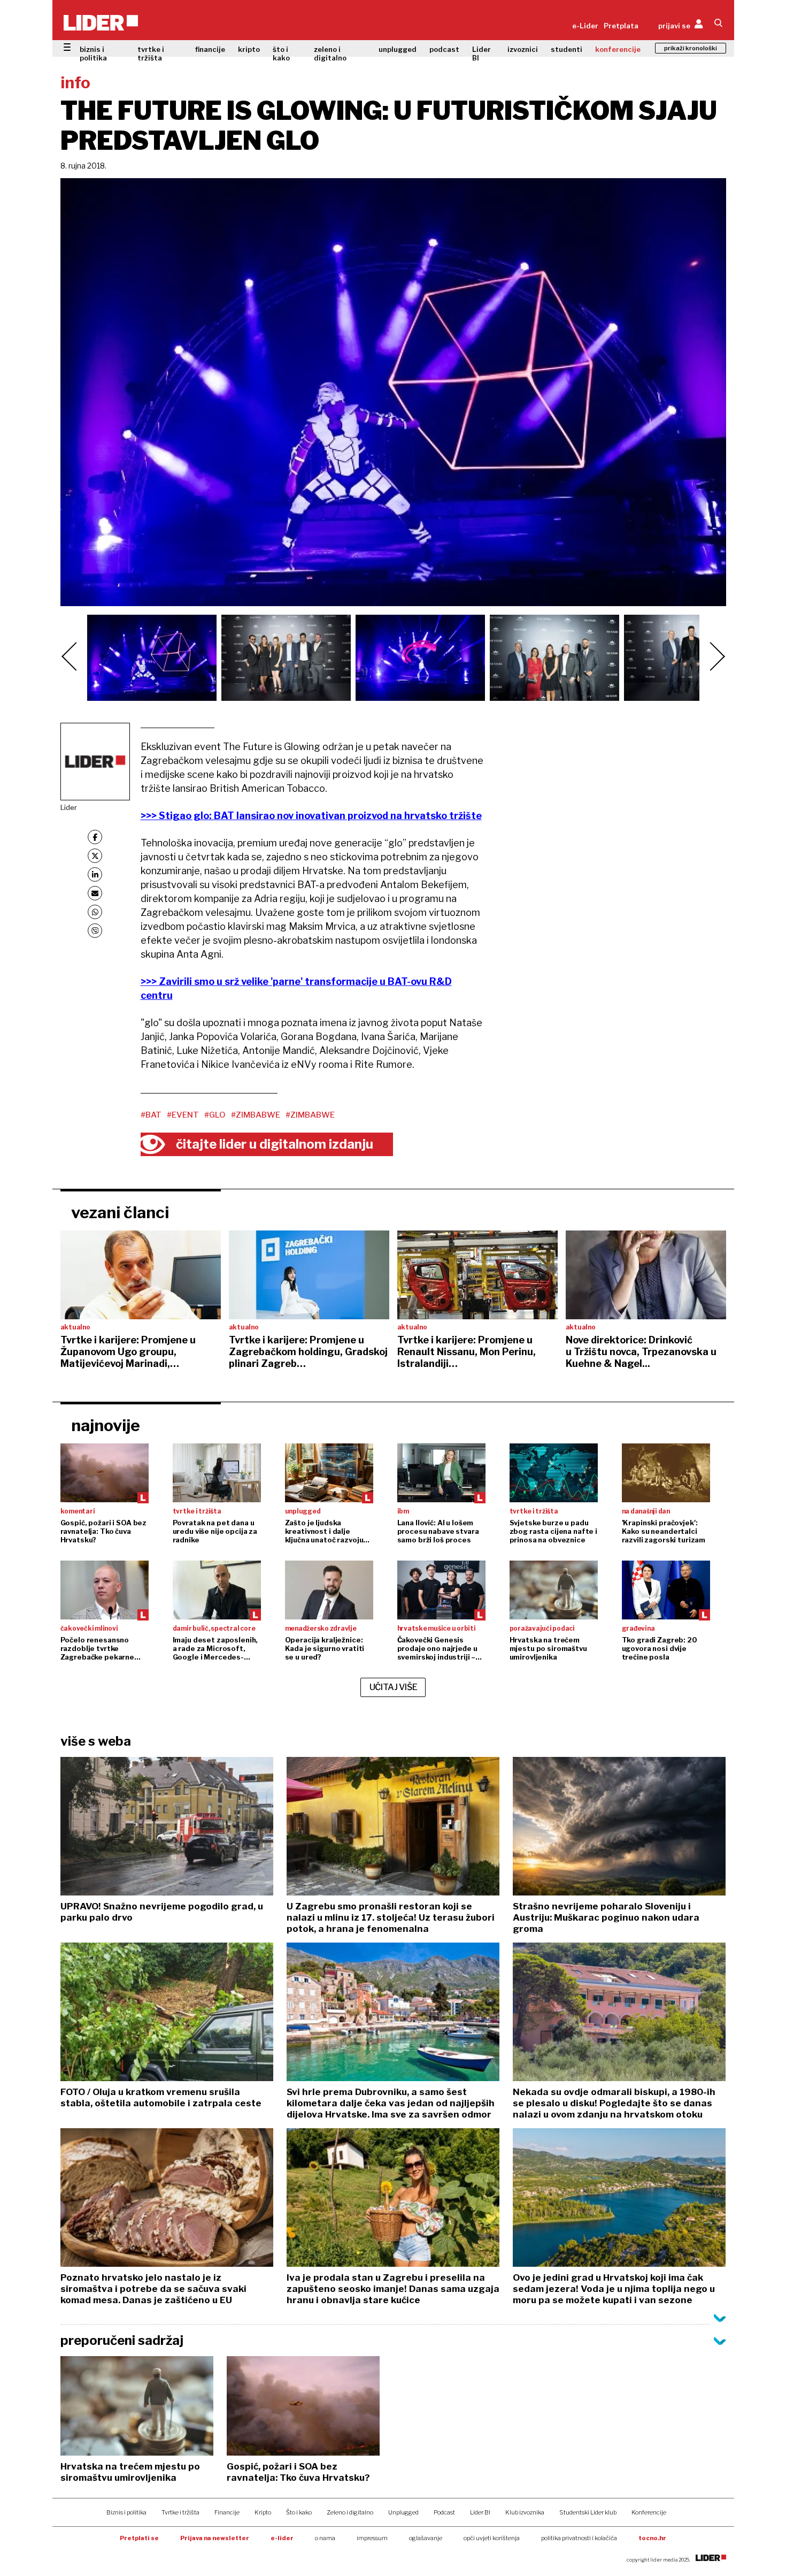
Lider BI (481, 53)
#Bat (151, 1115)
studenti (567, 49)
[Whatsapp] (95, 912)
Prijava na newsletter (215, 2538)
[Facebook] (95, 837)
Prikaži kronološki (691, 48)
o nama (325, 2538)
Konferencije (649, 2512)
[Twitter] (95, 856)
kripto (249, 49)
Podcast (444, 2512)
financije (210, 49)
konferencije (618, 49)
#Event (183, 1115)
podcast (444, 49)
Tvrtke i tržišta (180, 2512)
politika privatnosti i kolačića (579, 2538)
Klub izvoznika (525, 2512)
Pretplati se (139, 2538)
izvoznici (523, 49)
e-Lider (585, 26)
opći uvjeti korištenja (492, 2538)
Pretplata (621, 26)
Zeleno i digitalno (350, 2512)
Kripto (263, 2512)
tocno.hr (652, 2538)
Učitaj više (394, 1687)
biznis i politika (93, 53)
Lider (69, 807)
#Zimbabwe (256, 1115)
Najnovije (106, 1425)
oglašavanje (426, 2538)
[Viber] (95, 931)
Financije (227, 2512)
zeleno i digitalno (330, 53)
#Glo (215, 1115)
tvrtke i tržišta (151, 53)
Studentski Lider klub (588, 2512)
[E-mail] (95, 893)
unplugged (398, 49)
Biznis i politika (126, 2512)
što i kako (281, 53)
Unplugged (403, 2512)
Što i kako (299, 2512)
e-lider (282, 2538)
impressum (372, 2538)
